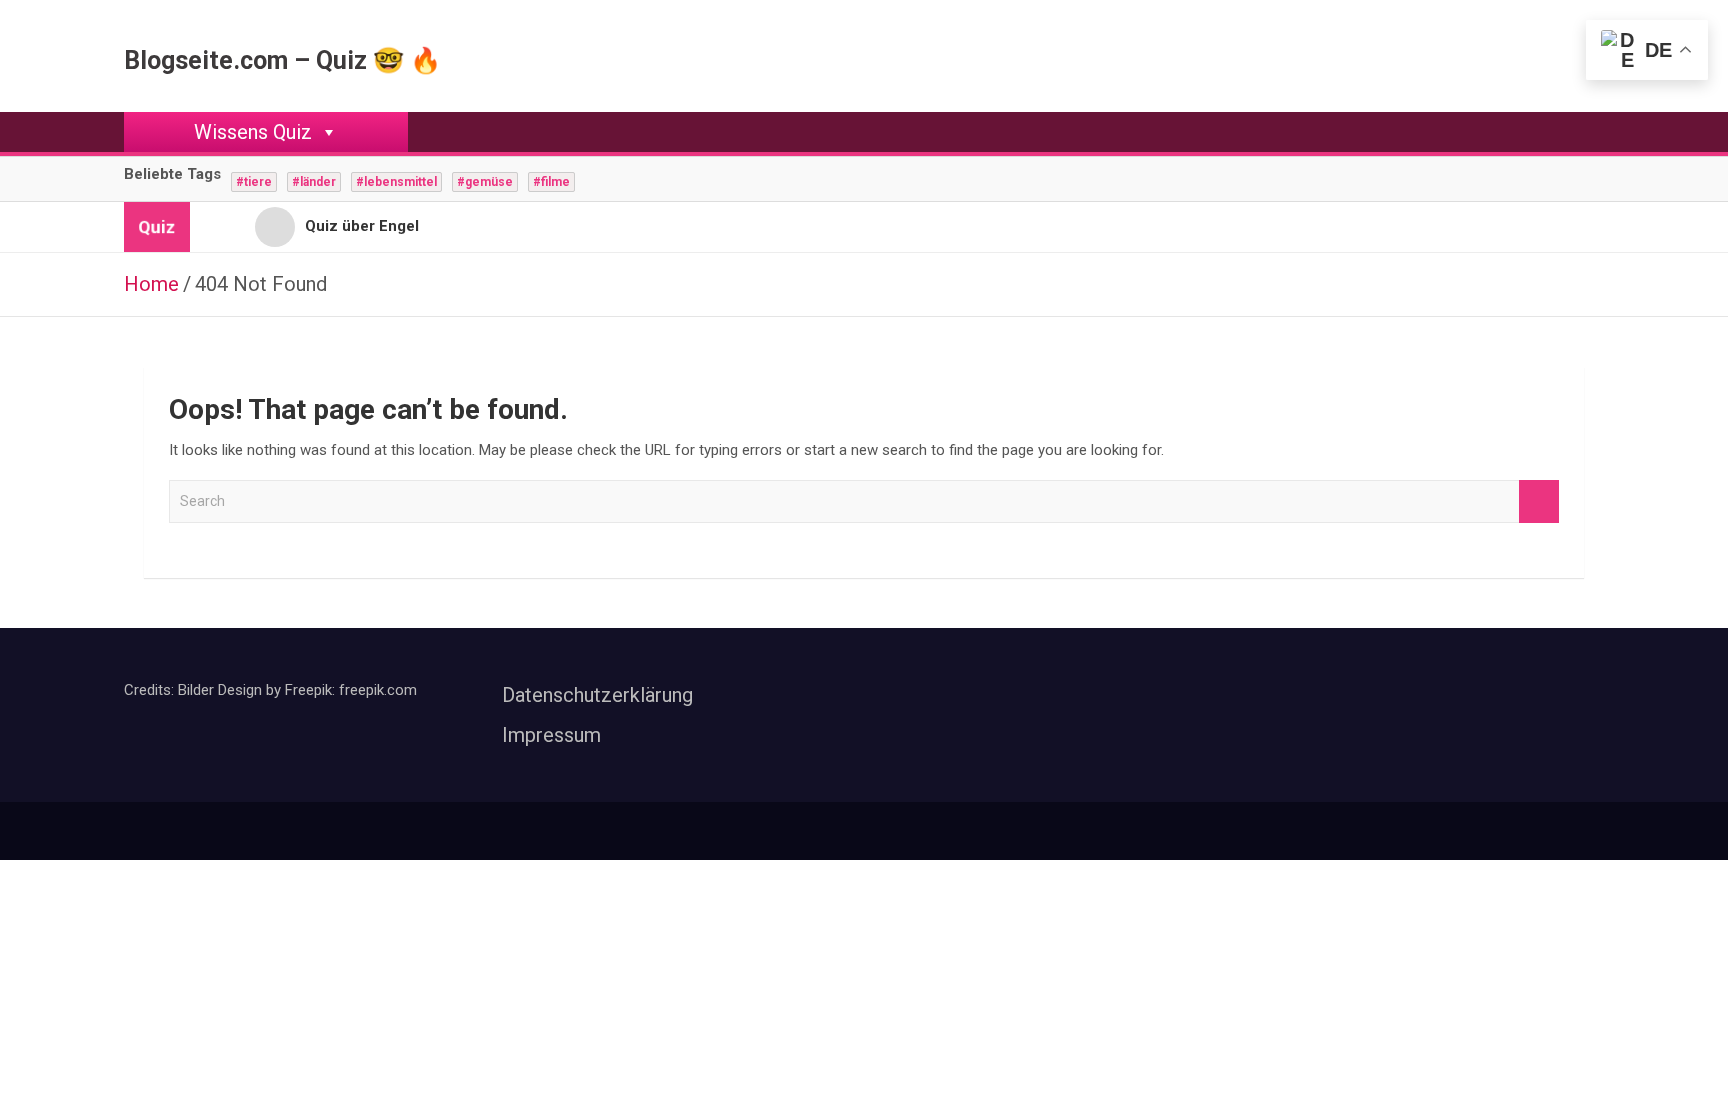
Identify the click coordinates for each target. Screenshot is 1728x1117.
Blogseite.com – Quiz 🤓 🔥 (282, 60)
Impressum (551, 735)
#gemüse (485, 182)
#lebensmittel (396, 182)
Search (1539, 501)
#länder (314, 182)
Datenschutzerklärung (597, 695)
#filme (551, 182)
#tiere (254, 182)
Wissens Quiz (253, 132)
